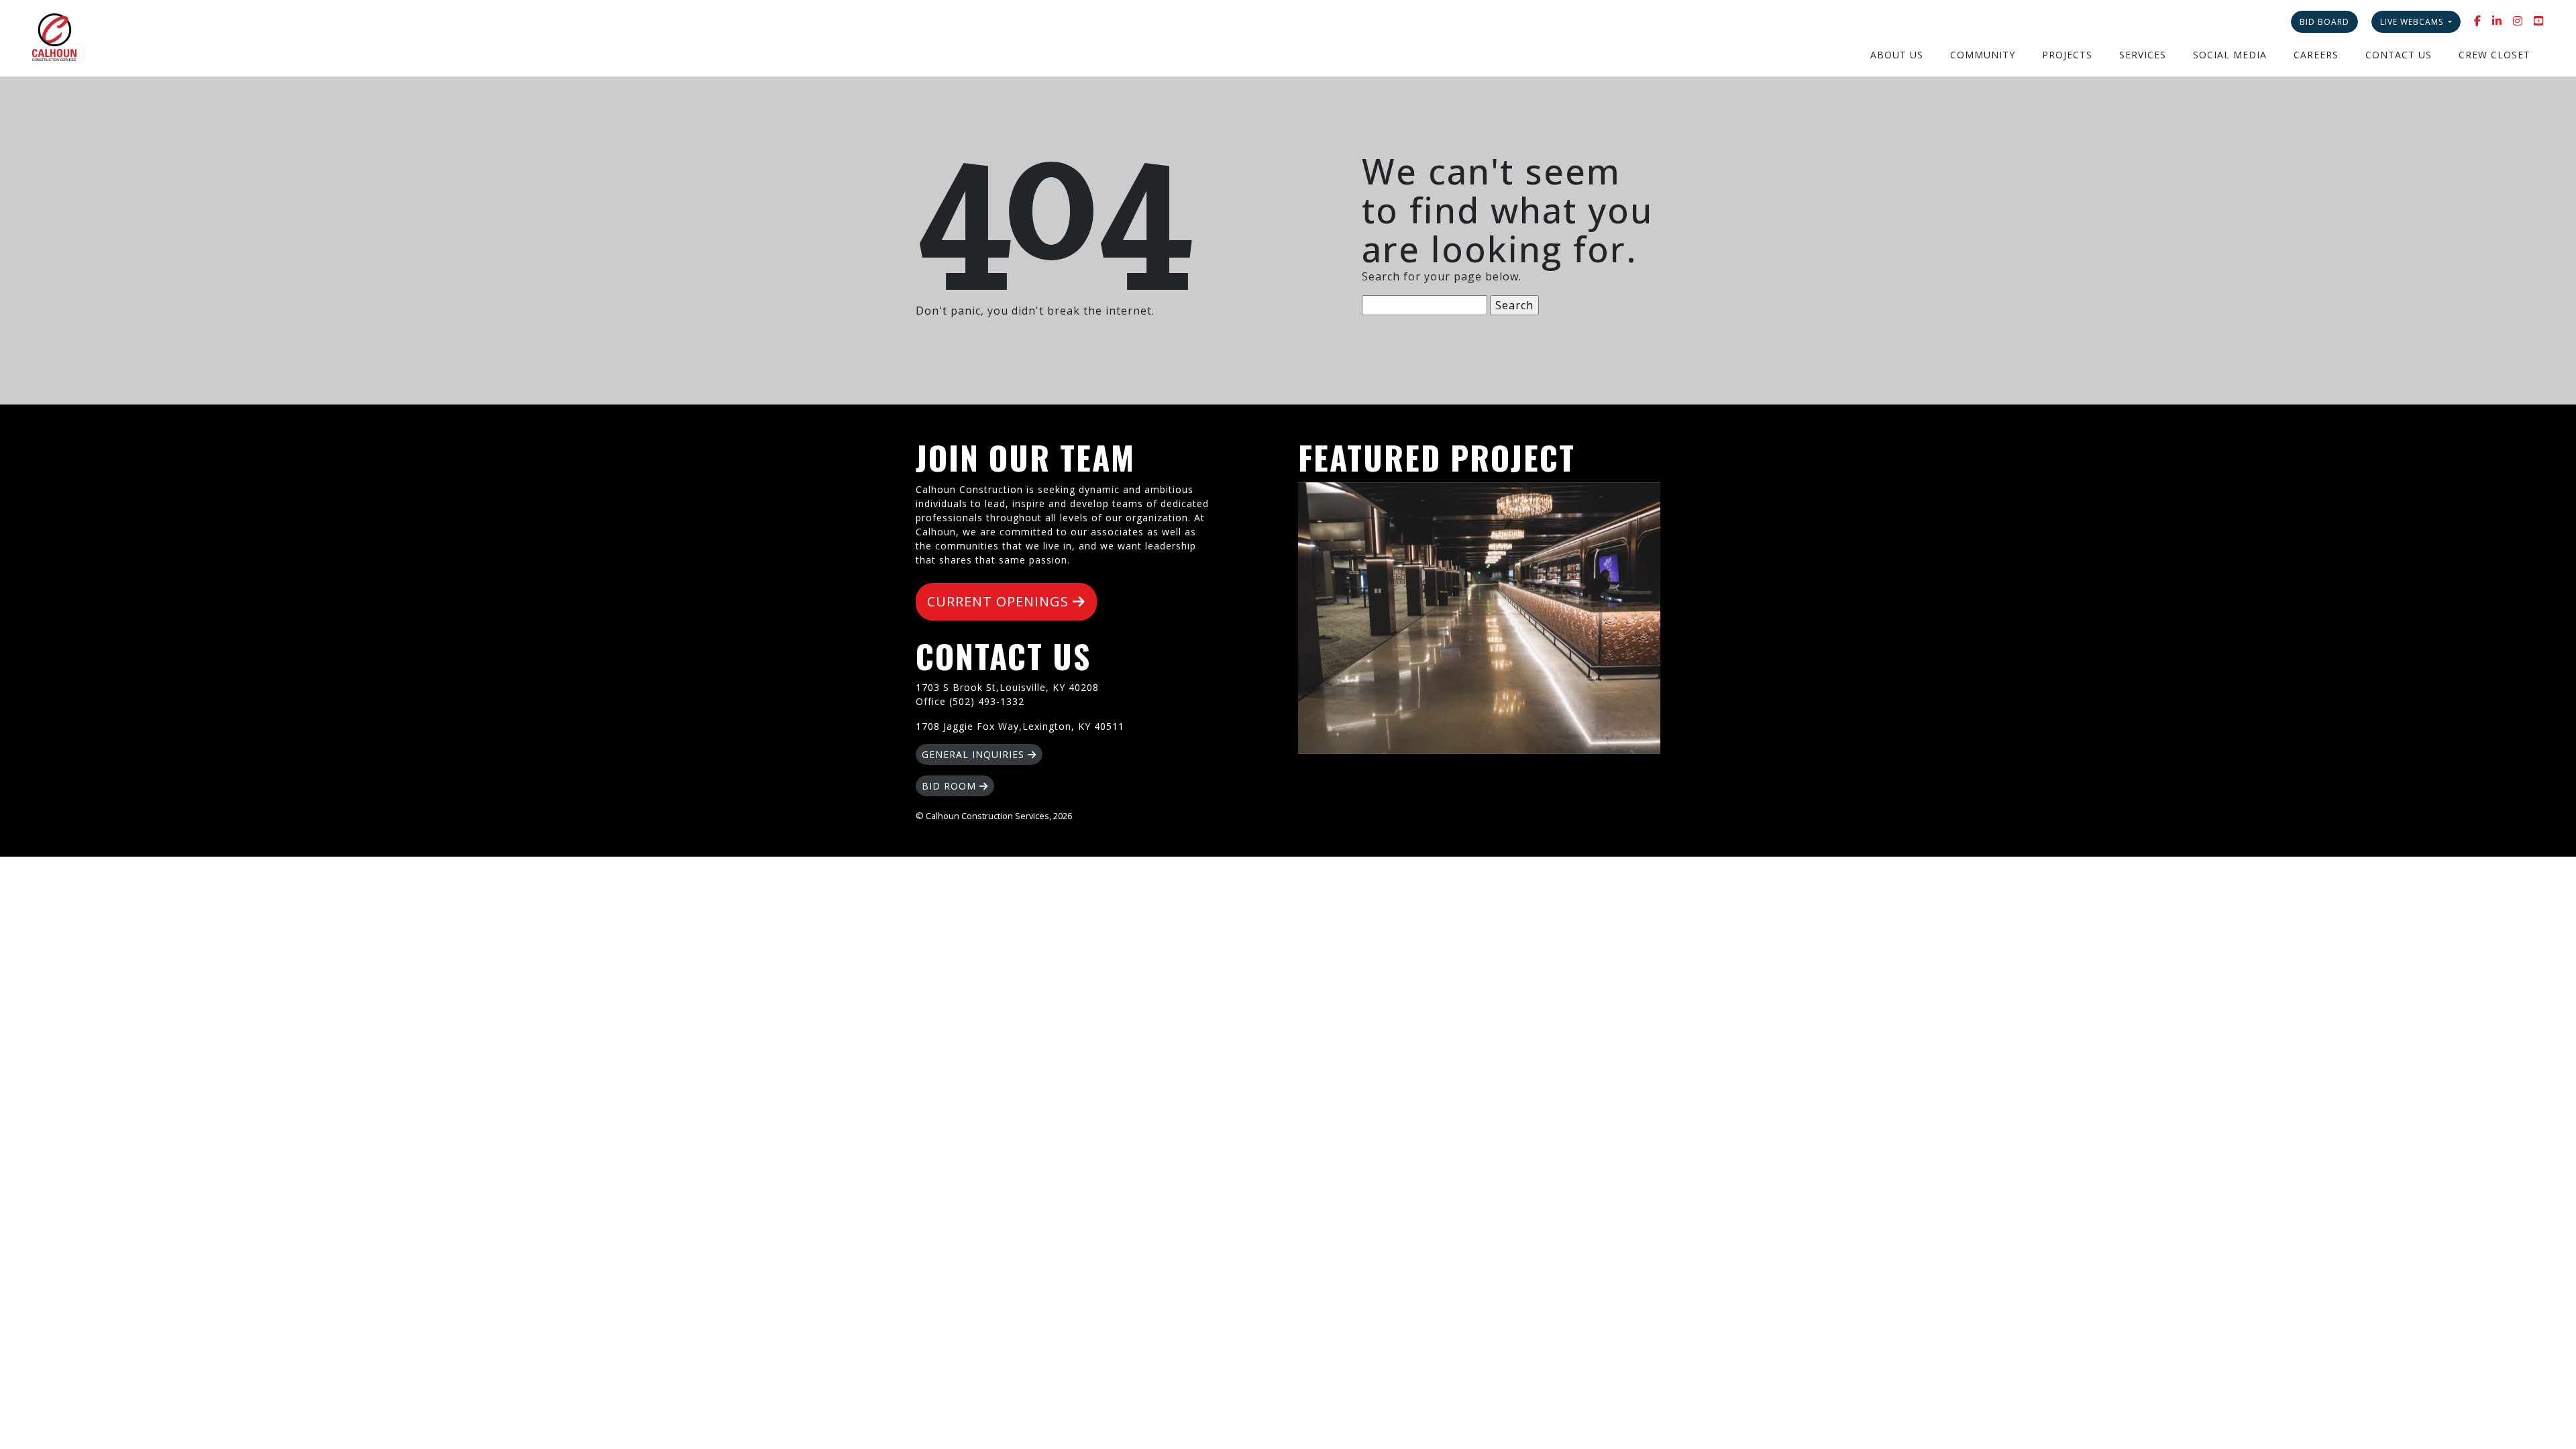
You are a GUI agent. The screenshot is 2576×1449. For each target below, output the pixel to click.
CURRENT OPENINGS (1000, 601)
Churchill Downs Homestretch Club (1479, 618)
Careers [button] (2316, 55)
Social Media (2230, 55)
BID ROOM (951, 786)
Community (1983, 55)
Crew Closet (2494, 55)
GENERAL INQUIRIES (975, 754)
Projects (2067, 55)
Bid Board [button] (2324, 22)
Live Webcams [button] (2413, 22)
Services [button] (2143, 55)
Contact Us (2399, 55)
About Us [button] (1897, 55)
